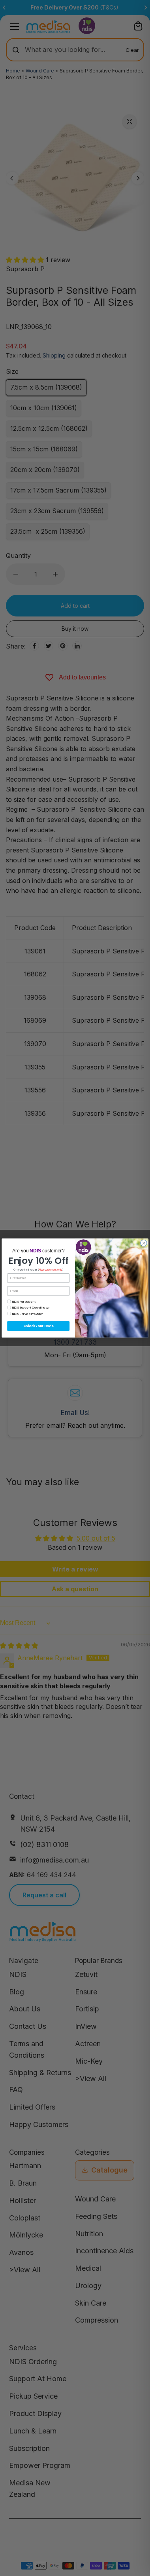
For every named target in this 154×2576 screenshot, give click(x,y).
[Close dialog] (144, 1243)
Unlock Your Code (38, 1326)
